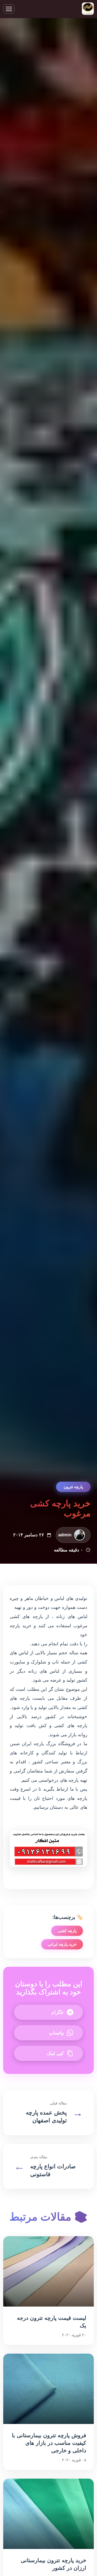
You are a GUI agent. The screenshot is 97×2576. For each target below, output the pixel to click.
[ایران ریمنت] (88, 9)
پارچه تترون (73, 1487)
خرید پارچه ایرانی (62, 1944)
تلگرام (58, 2012)
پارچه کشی (67, 1931)
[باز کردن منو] (9, 9)
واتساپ (56, 2033)
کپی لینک (55, 2053)
